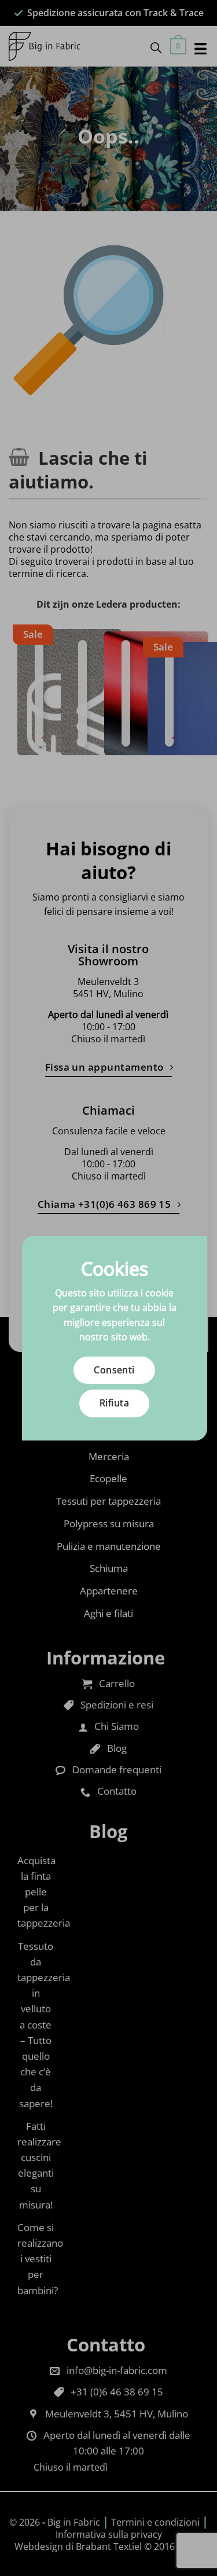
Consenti (114, 1370)
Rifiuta (114, 1403)
